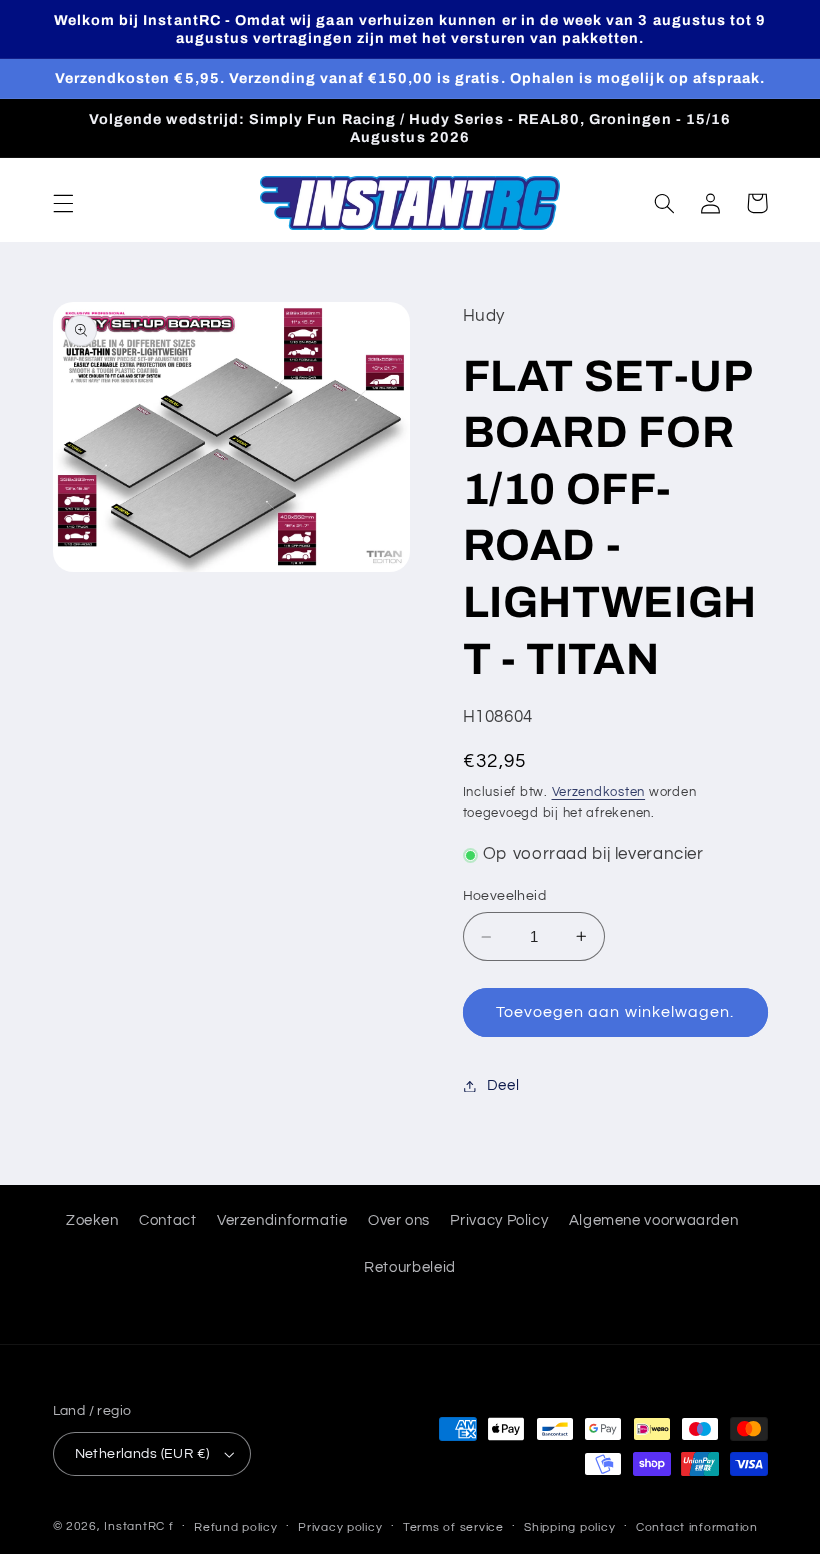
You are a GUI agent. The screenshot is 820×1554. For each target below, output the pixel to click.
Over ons (399, 1220)
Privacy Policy (499, 1220)
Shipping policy (569, 1527)
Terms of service (453, 1527)
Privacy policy (340, 1527)
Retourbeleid (410, 1267)
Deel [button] (503, 1085)
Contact (167, 1220)
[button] (63, 203)
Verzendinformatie (282, 1220)
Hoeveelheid (505, 896)
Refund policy (236, 1527)
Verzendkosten (599, 792)
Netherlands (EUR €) (142, 1454)
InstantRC (134, 1526)
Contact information (697, 1527)
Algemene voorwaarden (654, 1220)
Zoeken (92, 1220)
